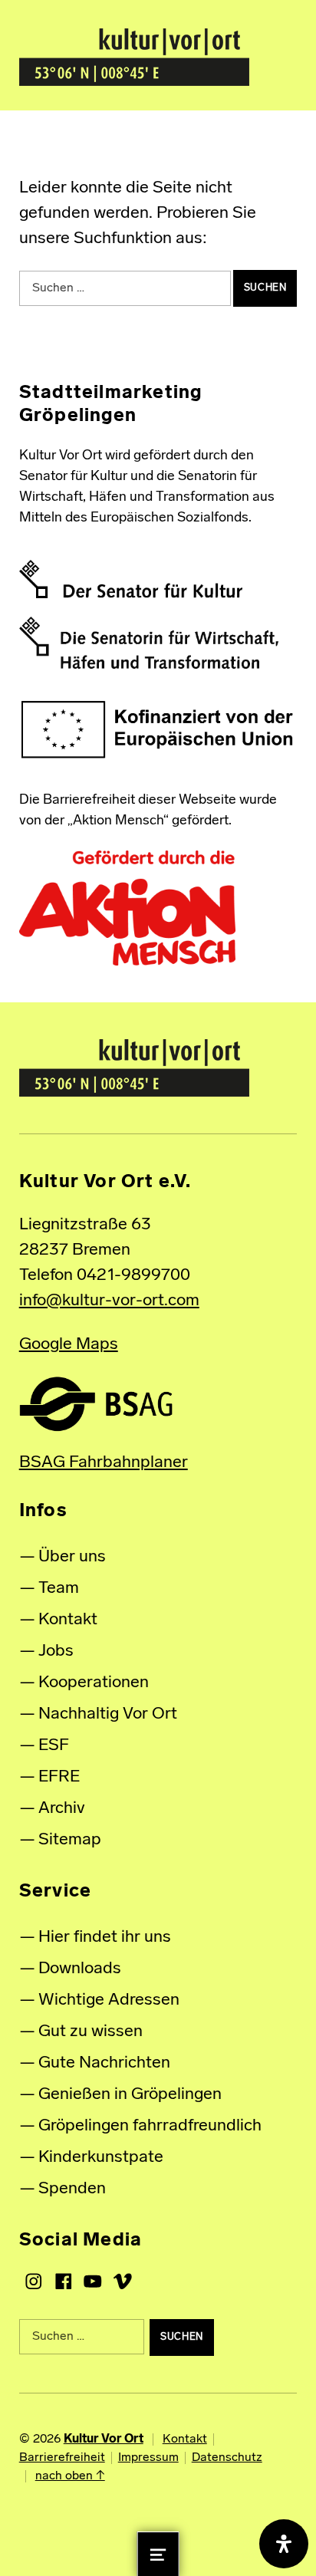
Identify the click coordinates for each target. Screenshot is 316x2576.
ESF (54, 1746)
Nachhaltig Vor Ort (108, 1714)
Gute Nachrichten (104, 2063)
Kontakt (68, 1620)
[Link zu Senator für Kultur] (131, 579)
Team (59, 1589)
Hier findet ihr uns (105, 1938)
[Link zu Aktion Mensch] (127, 909)
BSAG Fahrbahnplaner (104, 1463)
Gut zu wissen (91, 2032)
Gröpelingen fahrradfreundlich (150, 2126)
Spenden (72, 2189)
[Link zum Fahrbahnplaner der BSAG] (96, 1404)
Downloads (80, 1969)
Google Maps (69, 1345)
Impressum (148, 2458)
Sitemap (70, 1840)
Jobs (56, 1652)
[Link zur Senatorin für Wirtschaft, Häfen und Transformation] (149, 643)
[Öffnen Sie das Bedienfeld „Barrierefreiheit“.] (284, 2544)
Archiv (62, 1809)
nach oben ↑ (70, 2476)
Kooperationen (94, 1683)
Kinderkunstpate (101, 2158)
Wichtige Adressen (109, 2000)
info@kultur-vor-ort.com (109, 1301)
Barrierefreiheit (62, 2458)
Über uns (72, 1557)
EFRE (59, 1777)
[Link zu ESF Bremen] (158, 730)
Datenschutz (227, 2458)
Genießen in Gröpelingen (130, 2095)
